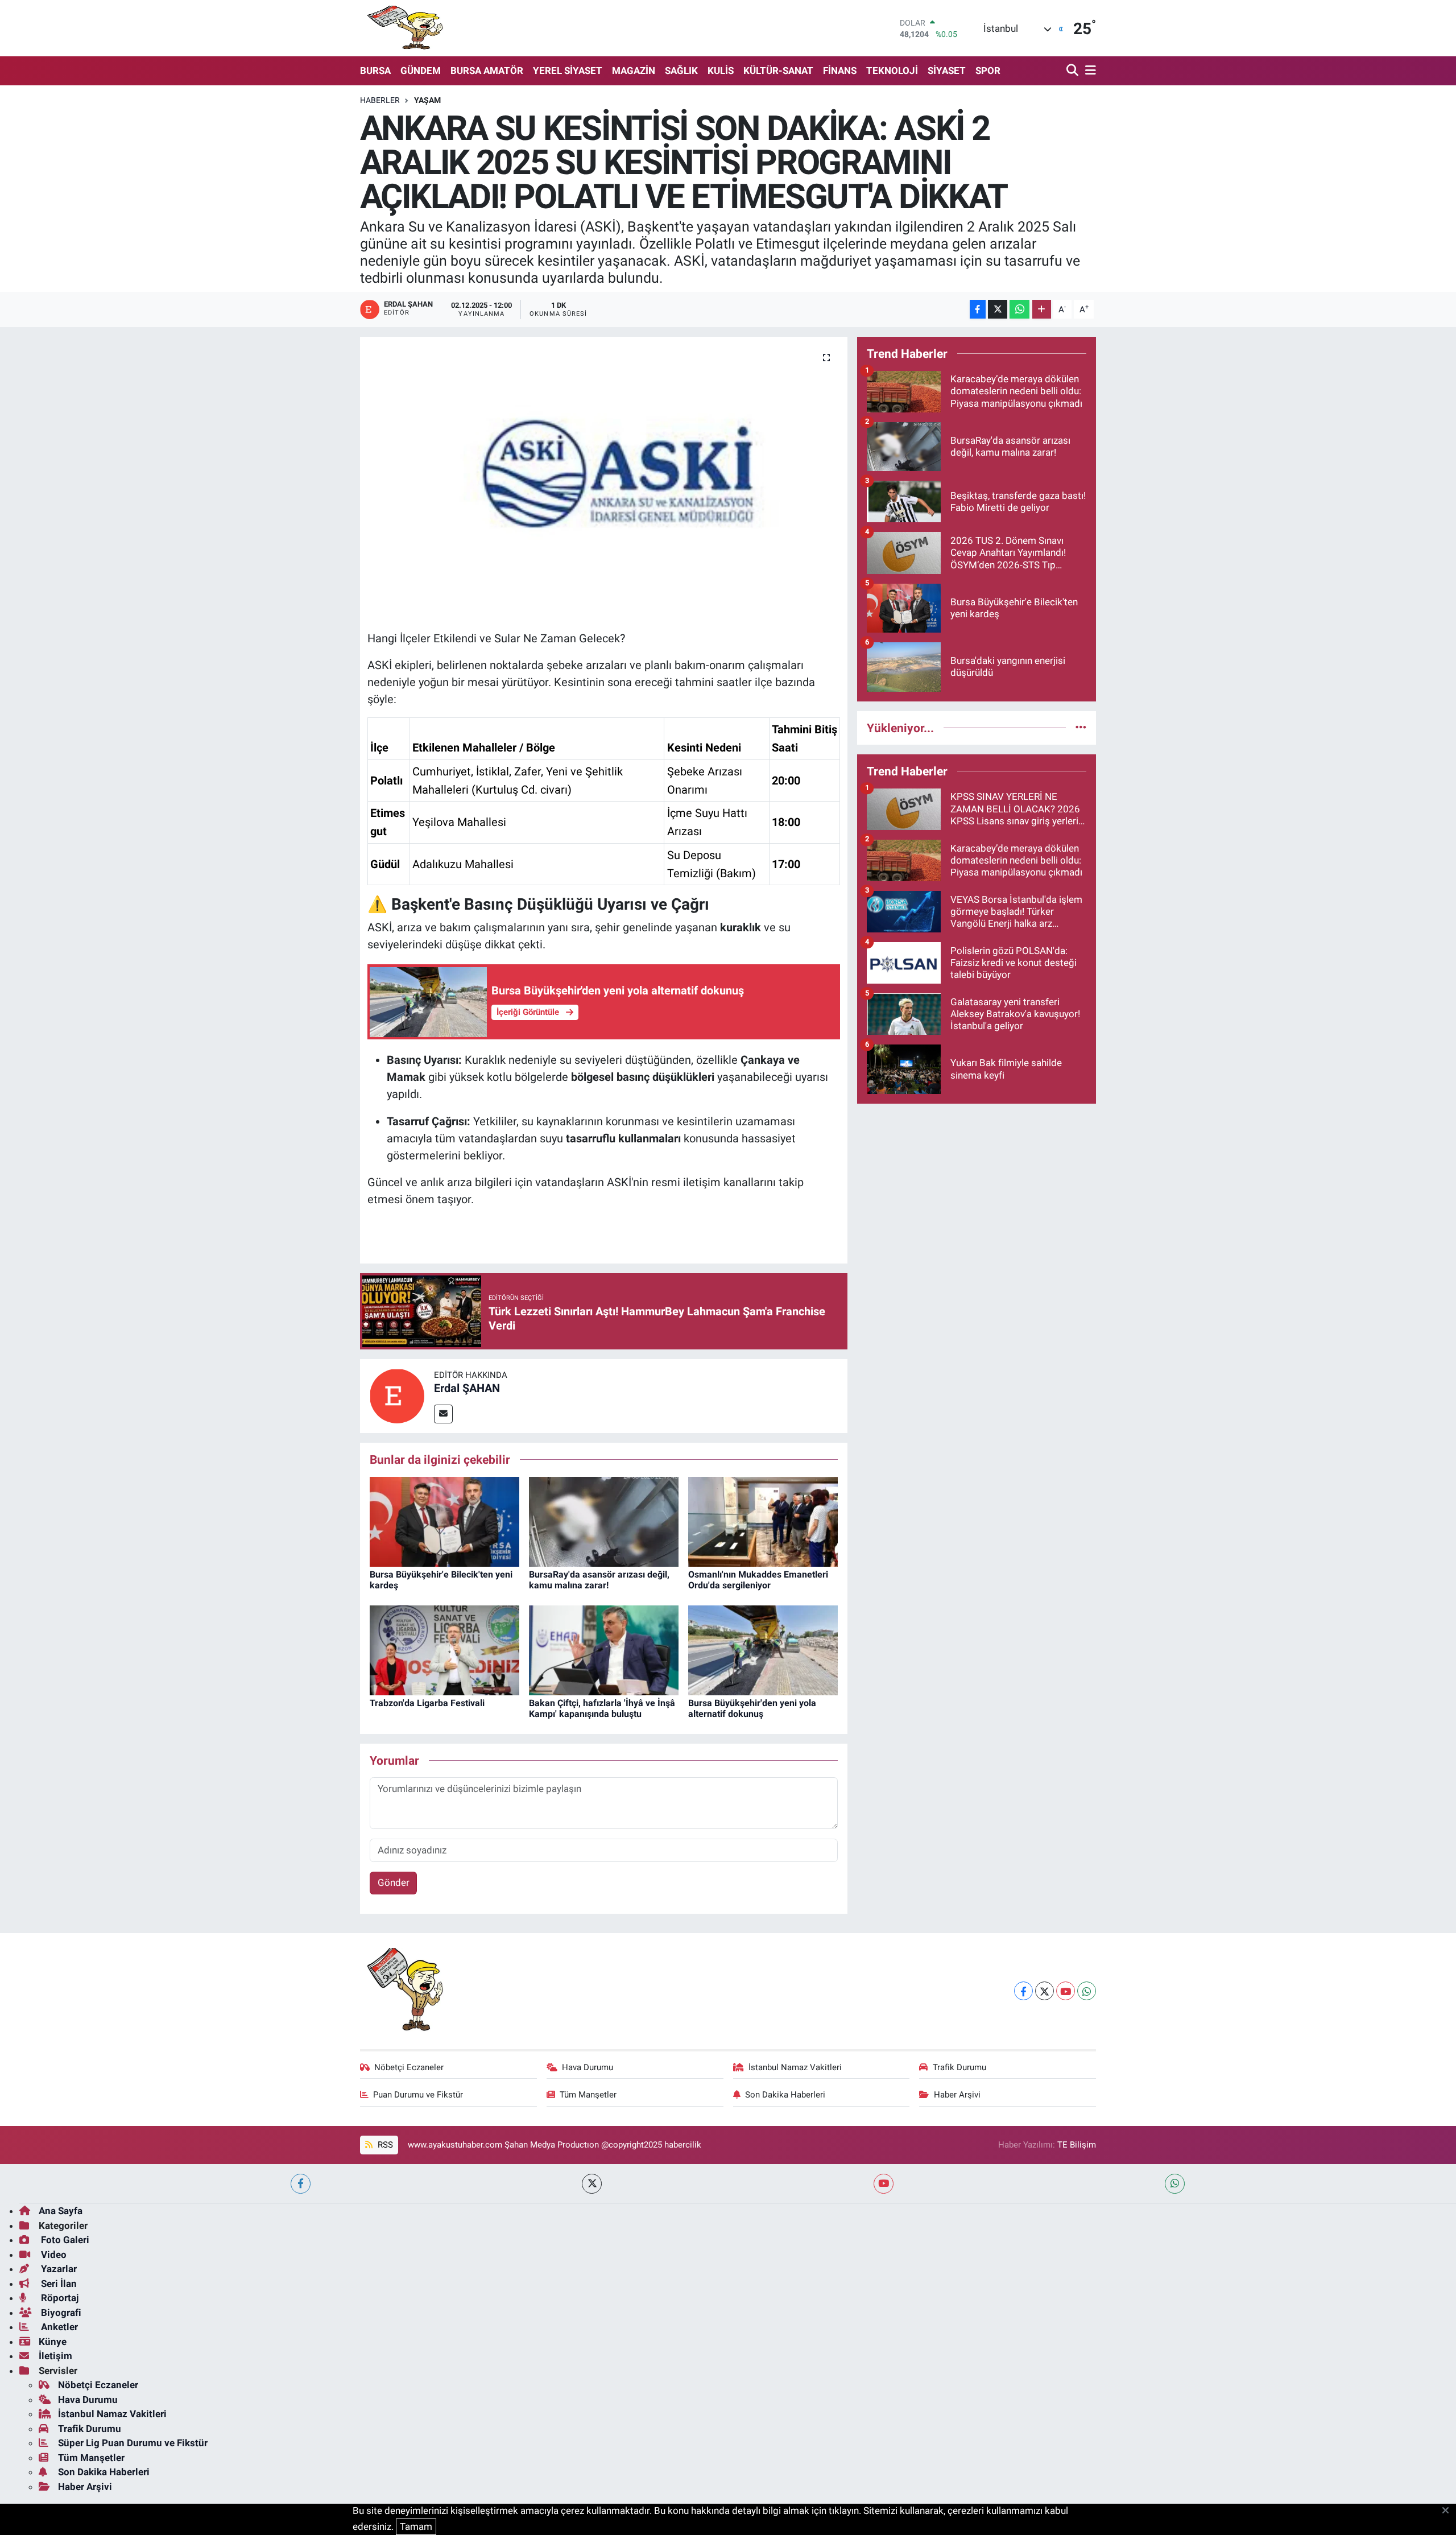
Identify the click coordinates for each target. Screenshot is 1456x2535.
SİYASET (947, 71)
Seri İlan (58, 2284)
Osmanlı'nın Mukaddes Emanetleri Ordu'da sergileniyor (758, 1580)
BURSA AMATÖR (487, 71)
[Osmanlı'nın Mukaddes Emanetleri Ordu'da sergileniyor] (763, 1521)
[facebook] (301, 2184)
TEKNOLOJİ (892, 71)
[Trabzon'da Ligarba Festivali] (444, 1649)
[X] (1045, 1991)
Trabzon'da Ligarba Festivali (427, 1703)
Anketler (58, 2327)
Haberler (380, 100)
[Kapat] (1449, 2511)
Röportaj (59, 2298)
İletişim (55, 2356)
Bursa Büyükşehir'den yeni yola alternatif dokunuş (752, 1708)
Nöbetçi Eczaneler (409, 2067)
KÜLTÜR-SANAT (778, 71)
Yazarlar (58, 2269)
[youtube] (884, 2184)
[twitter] (592, 2184)
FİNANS (840, 71)
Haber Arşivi (957, 2095)
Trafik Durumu (959, 2067)
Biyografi (60, 2313)
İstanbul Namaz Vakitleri (795, 2067)
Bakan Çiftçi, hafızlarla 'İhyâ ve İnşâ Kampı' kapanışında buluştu (602, 1708)
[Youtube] (1066, 1991)
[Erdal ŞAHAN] (397, 1395)
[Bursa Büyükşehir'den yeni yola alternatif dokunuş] (763, 1649)
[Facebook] (1023, 1991)
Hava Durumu (588, 2067)
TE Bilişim (1077, 2145)
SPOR (988, 71)
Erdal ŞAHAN (467, 1388)
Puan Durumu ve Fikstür (418, 2095)
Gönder (394, 1882)
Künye (53, 2342)
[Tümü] (1081, 728)
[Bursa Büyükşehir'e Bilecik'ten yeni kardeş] (444, 1521)
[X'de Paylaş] (998, 309)
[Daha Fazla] (1042, 309)
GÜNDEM (421, 71)
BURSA (375, 71)
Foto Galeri (64, 2240)
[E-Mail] (443, 1414)
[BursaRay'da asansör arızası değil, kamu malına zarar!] (604, 1521)
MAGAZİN (634, 71)
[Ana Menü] (1089, 71)
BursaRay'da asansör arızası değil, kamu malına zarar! (599, 1580)
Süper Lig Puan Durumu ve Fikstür (133, 2443)
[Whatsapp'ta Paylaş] (1019, 309)
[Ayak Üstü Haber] (403, 28)
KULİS (721, 71)
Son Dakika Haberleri (785, 2095)
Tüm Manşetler (588, 2095)
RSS (384, 2145)
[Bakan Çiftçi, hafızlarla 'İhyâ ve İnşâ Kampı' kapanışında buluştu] (604, 1649)
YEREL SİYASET (568, 71)
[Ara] (1074, 71)
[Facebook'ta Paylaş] (978, 309)
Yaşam (427, 100)
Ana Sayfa (61, 2211)
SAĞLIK (681, 71)
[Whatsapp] (1087, 1991)
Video (53, 2255)
